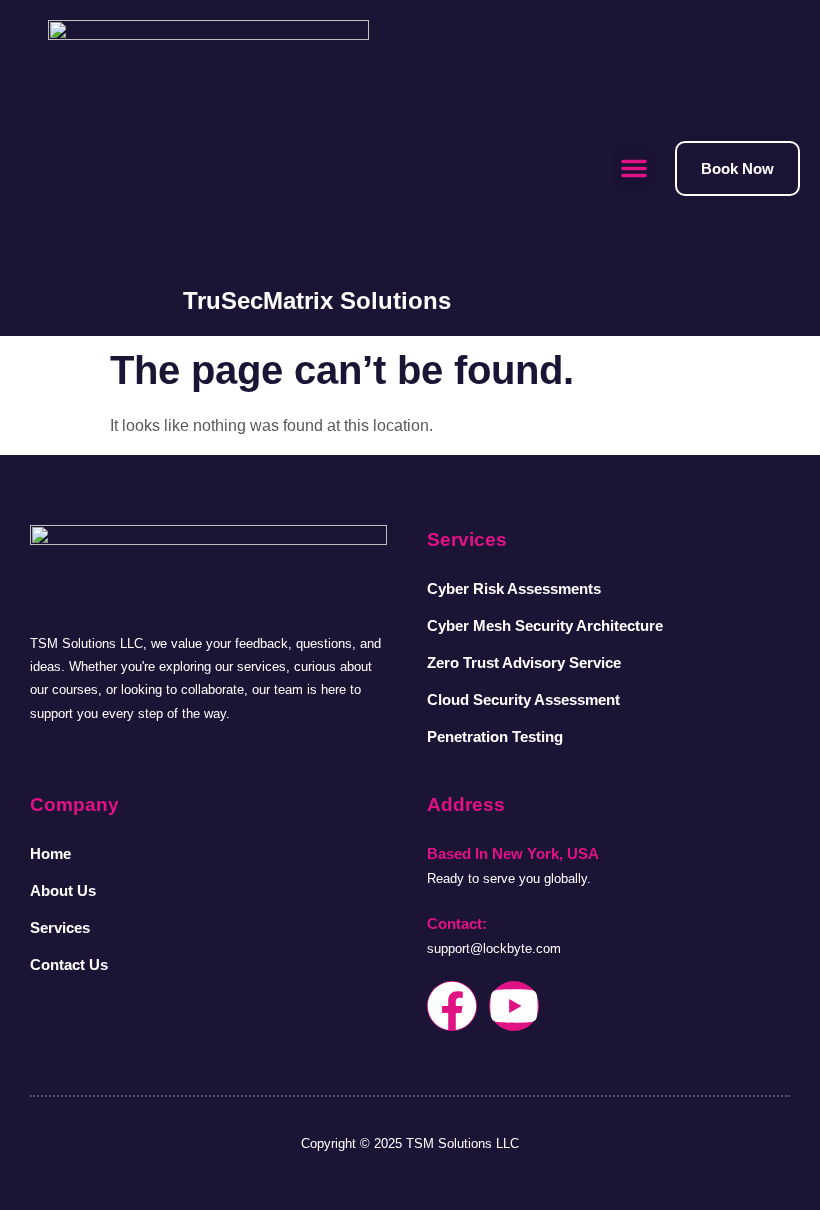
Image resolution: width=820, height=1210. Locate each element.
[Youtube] (514, 1006)
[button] (634, 168)
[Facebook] (452, 1006)
